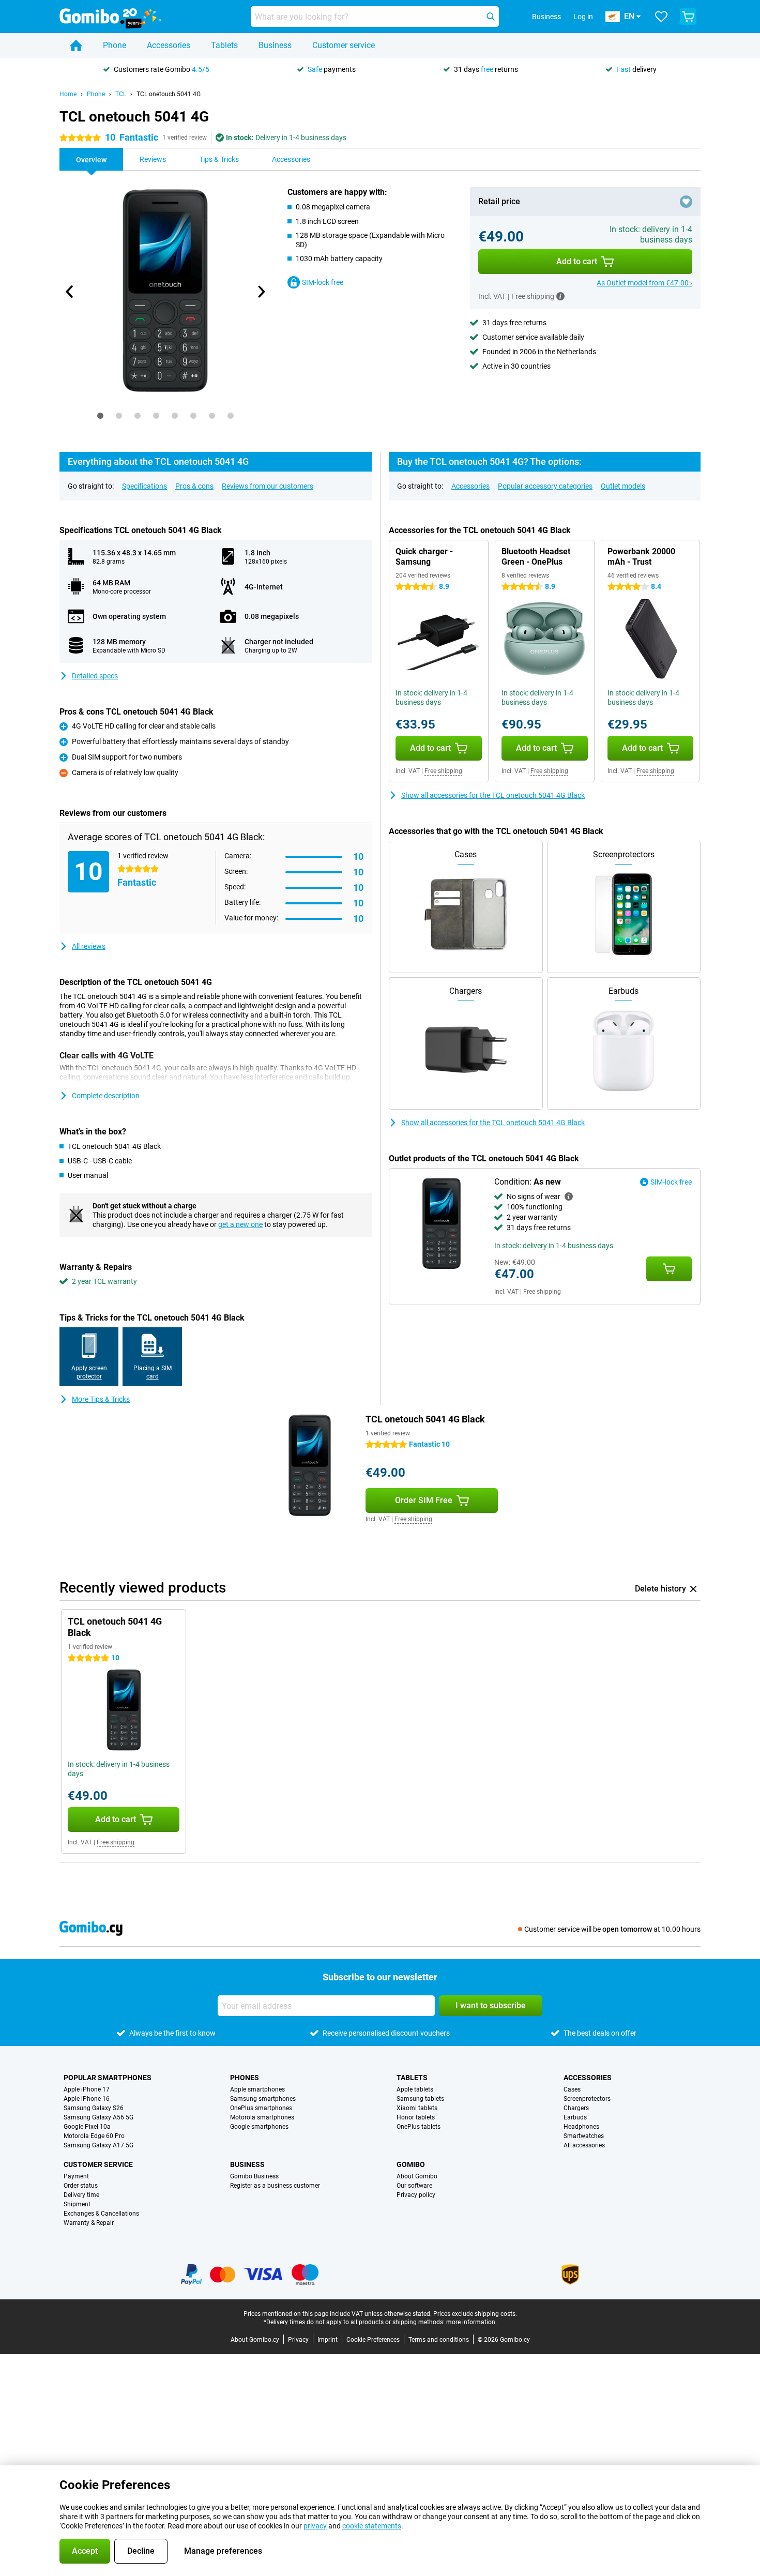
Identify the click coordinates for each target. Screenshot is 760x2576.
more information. (472, 2322)
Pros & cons (194, 486)
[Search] (491, 17)
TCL (121, 94)
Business (275, 45)
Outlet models (623, 486)
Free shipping (443, 771)
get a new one (240, 1224)
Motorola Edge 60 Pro (94, 2136)
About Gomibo (417, 2176)
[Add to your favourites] (686, 202)
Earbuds (575, 2117)
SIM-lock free (323, 282)
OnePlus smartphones (261, 2108)
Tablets (224, 45)
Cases (572, 2089)
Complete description (106, 1096)
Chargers (576, 2108)
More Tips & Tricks (101, 1399)
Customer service (344, 45)
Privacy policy (416, 2195)
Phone (115, 45)
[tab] (100, 416)
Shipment (77, 2204)
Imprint (328, 2340)
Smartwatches (584, 2136)
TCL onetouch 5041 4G (169, 94)
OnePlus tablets (419, 2127)
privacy (315, 2526)
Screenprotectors (587, 2099)
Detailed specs (95, 676)
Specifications (145, 486)
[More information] (560, 296)
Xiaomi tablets (417, 2108)
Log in (583, 17)
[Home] (76, 46)
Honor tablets (416, 2117)
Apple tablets (415, 2089)
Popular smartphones (108, 2078)
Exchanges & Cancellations (101, 2214)
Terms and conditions (439, 2340)
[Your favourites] (661, 17)
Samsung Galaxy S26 (94, 2108)
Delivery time (81, 2195)
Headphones (581, 2127)
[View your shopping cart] (688, 17)
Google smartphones (259, 2127)
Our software (414, 2186)
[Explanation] (569, 1196)
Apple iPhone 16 (87, 2099)
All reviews (89, 946)
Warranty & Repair (89, 2223)
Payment (76, 2176)
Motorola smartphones (262, 2117)
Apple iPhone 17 (87, 2089)
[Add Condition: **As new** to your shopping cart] (669, 1269)
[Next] (261, 292)
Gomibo (411, 2164)
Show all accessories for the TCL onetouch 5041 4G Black (493, 795)
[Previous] (70, 292)
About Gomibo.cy (255, 2340)
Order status (81, 2186)
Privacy (298, 2340)
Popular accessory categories (545, 486)
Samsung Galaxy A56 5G (98, 2117)
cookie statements (372, 2526)
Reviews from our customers (268, 486)
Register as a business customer (275, 2186)
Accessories (169, 45)
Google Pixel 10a (87, 2127)
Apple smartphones (257, 2089)
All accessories (584, 2145)
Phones (245, 2078)
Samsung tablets (420, 2099)
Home (68, 94)
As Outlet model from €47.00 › (644, 283)
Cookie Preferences (373, 2340)
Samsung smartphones (263, 2099)
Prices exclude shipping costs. (475, 2314)
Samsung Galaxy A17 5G (98, 2145)
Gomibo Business (254, 2176)
